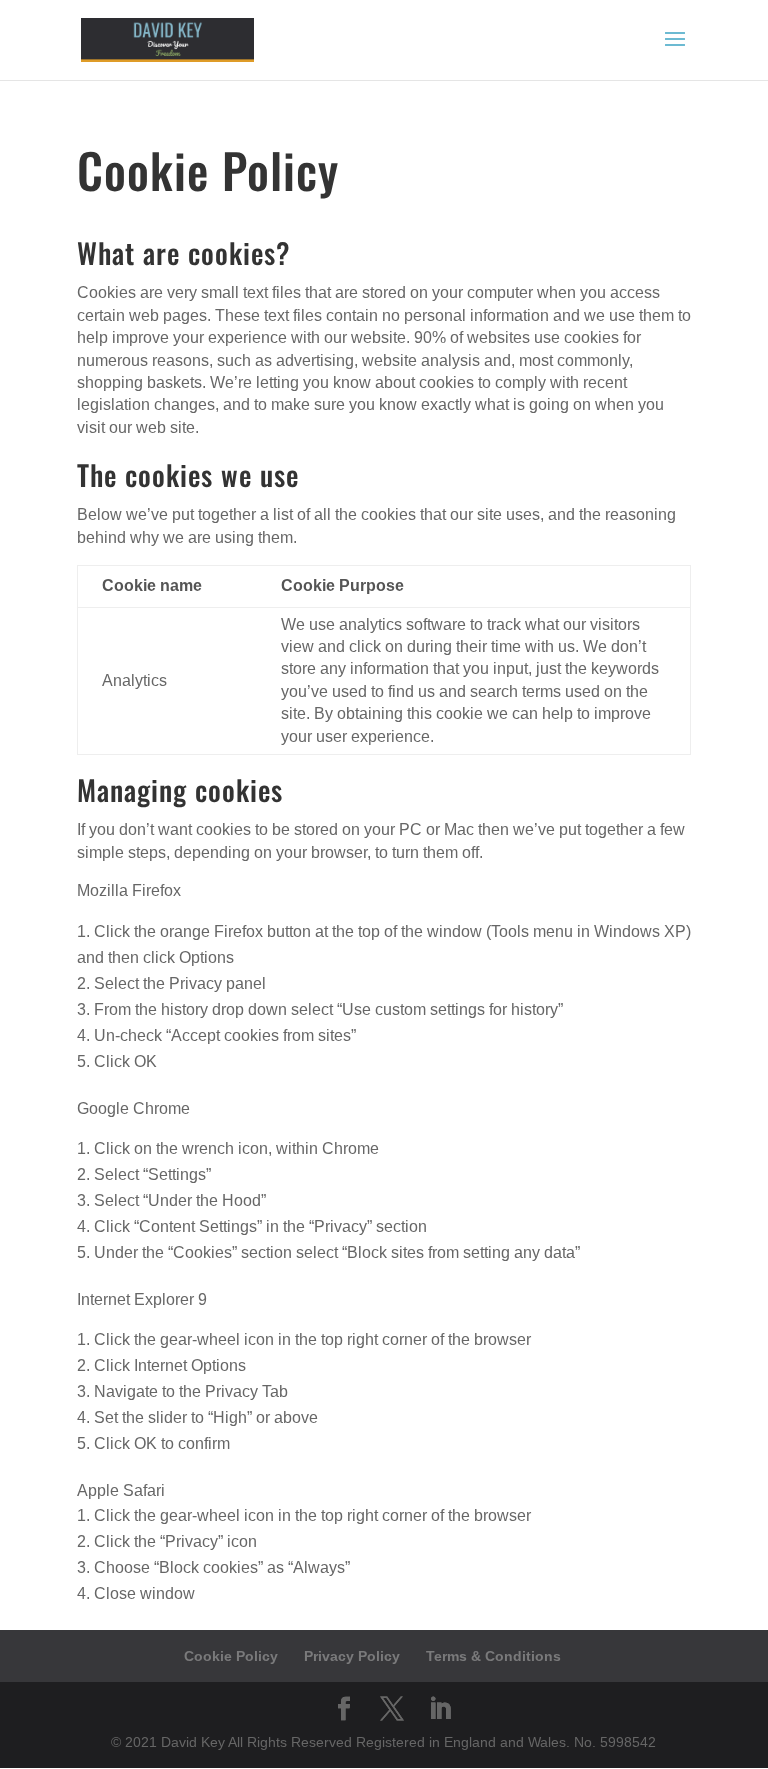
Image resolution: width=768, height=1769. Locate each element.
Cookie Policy (231, 1656)
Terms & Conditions (493, 1656)
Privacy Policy (352, 1656)
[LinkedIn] (440, 1709)
